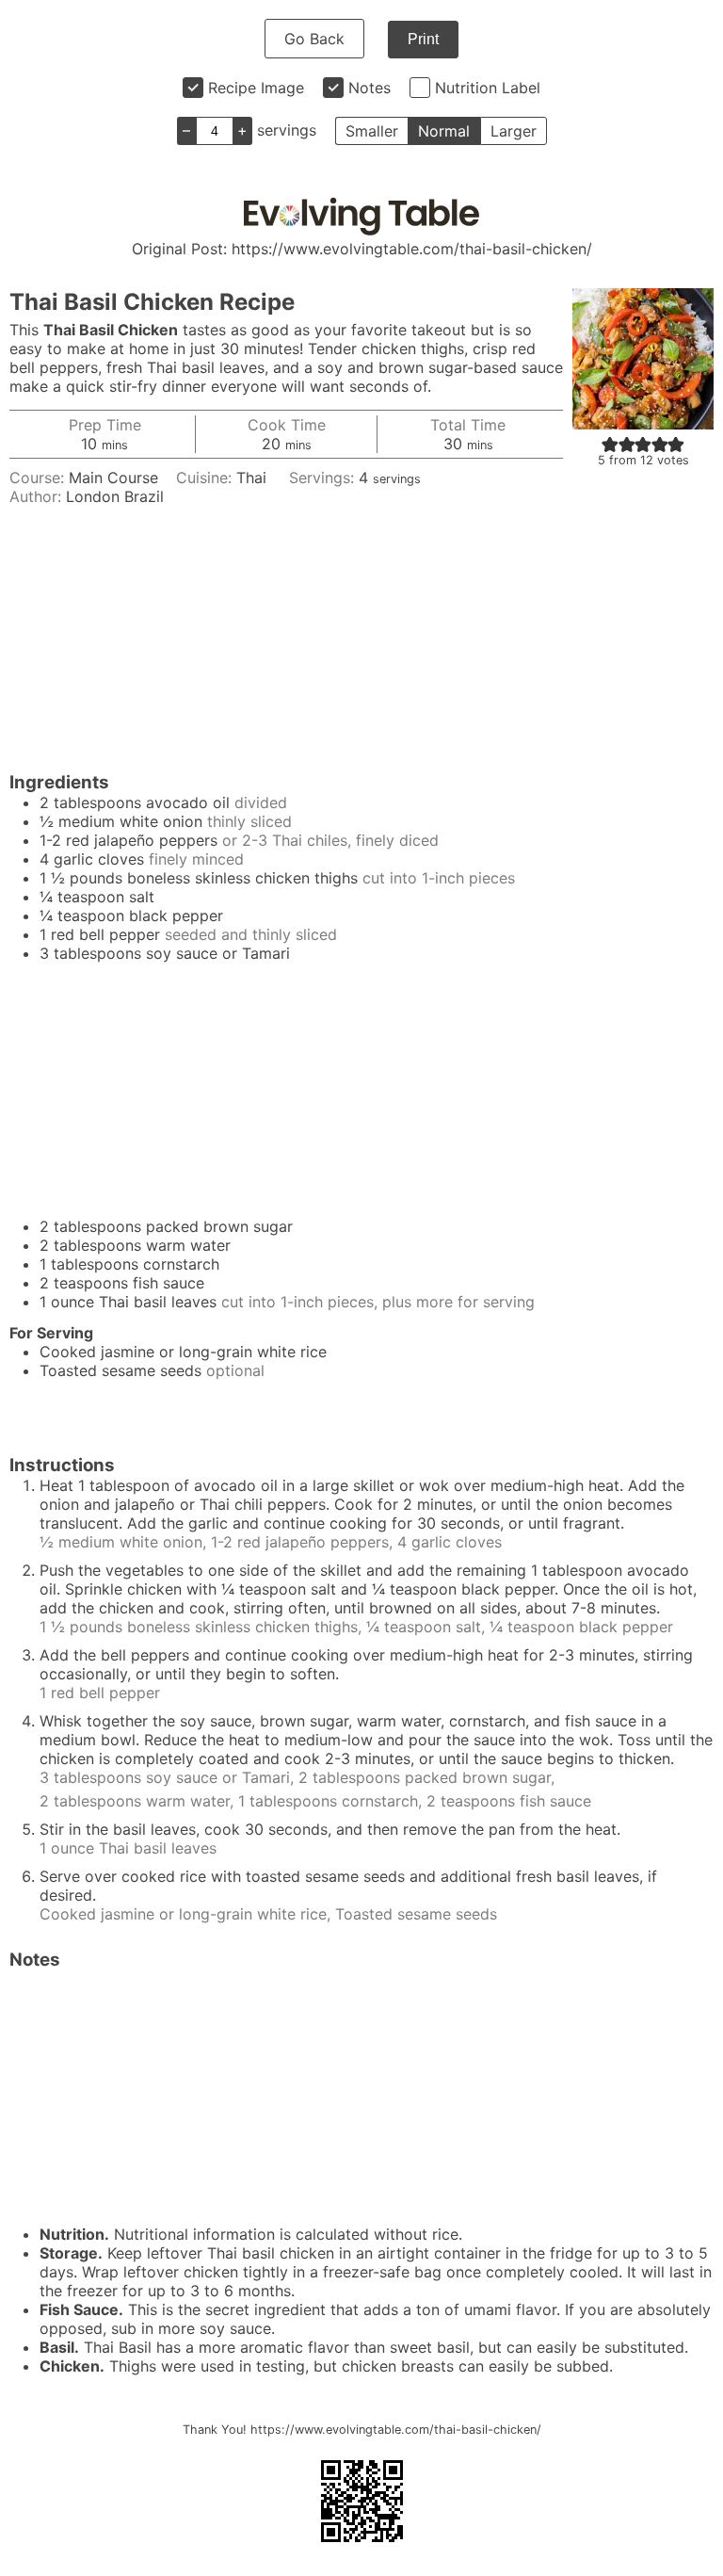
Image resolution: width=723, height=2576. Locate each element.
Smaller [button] (372, 131)
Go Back (314, 39)
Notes (370, 88)
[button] (610, 444)
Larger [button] (514, 131)
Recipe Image (256, 88)
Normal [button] (444, 131)
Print (423, 39)
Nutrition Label (488, 88)
